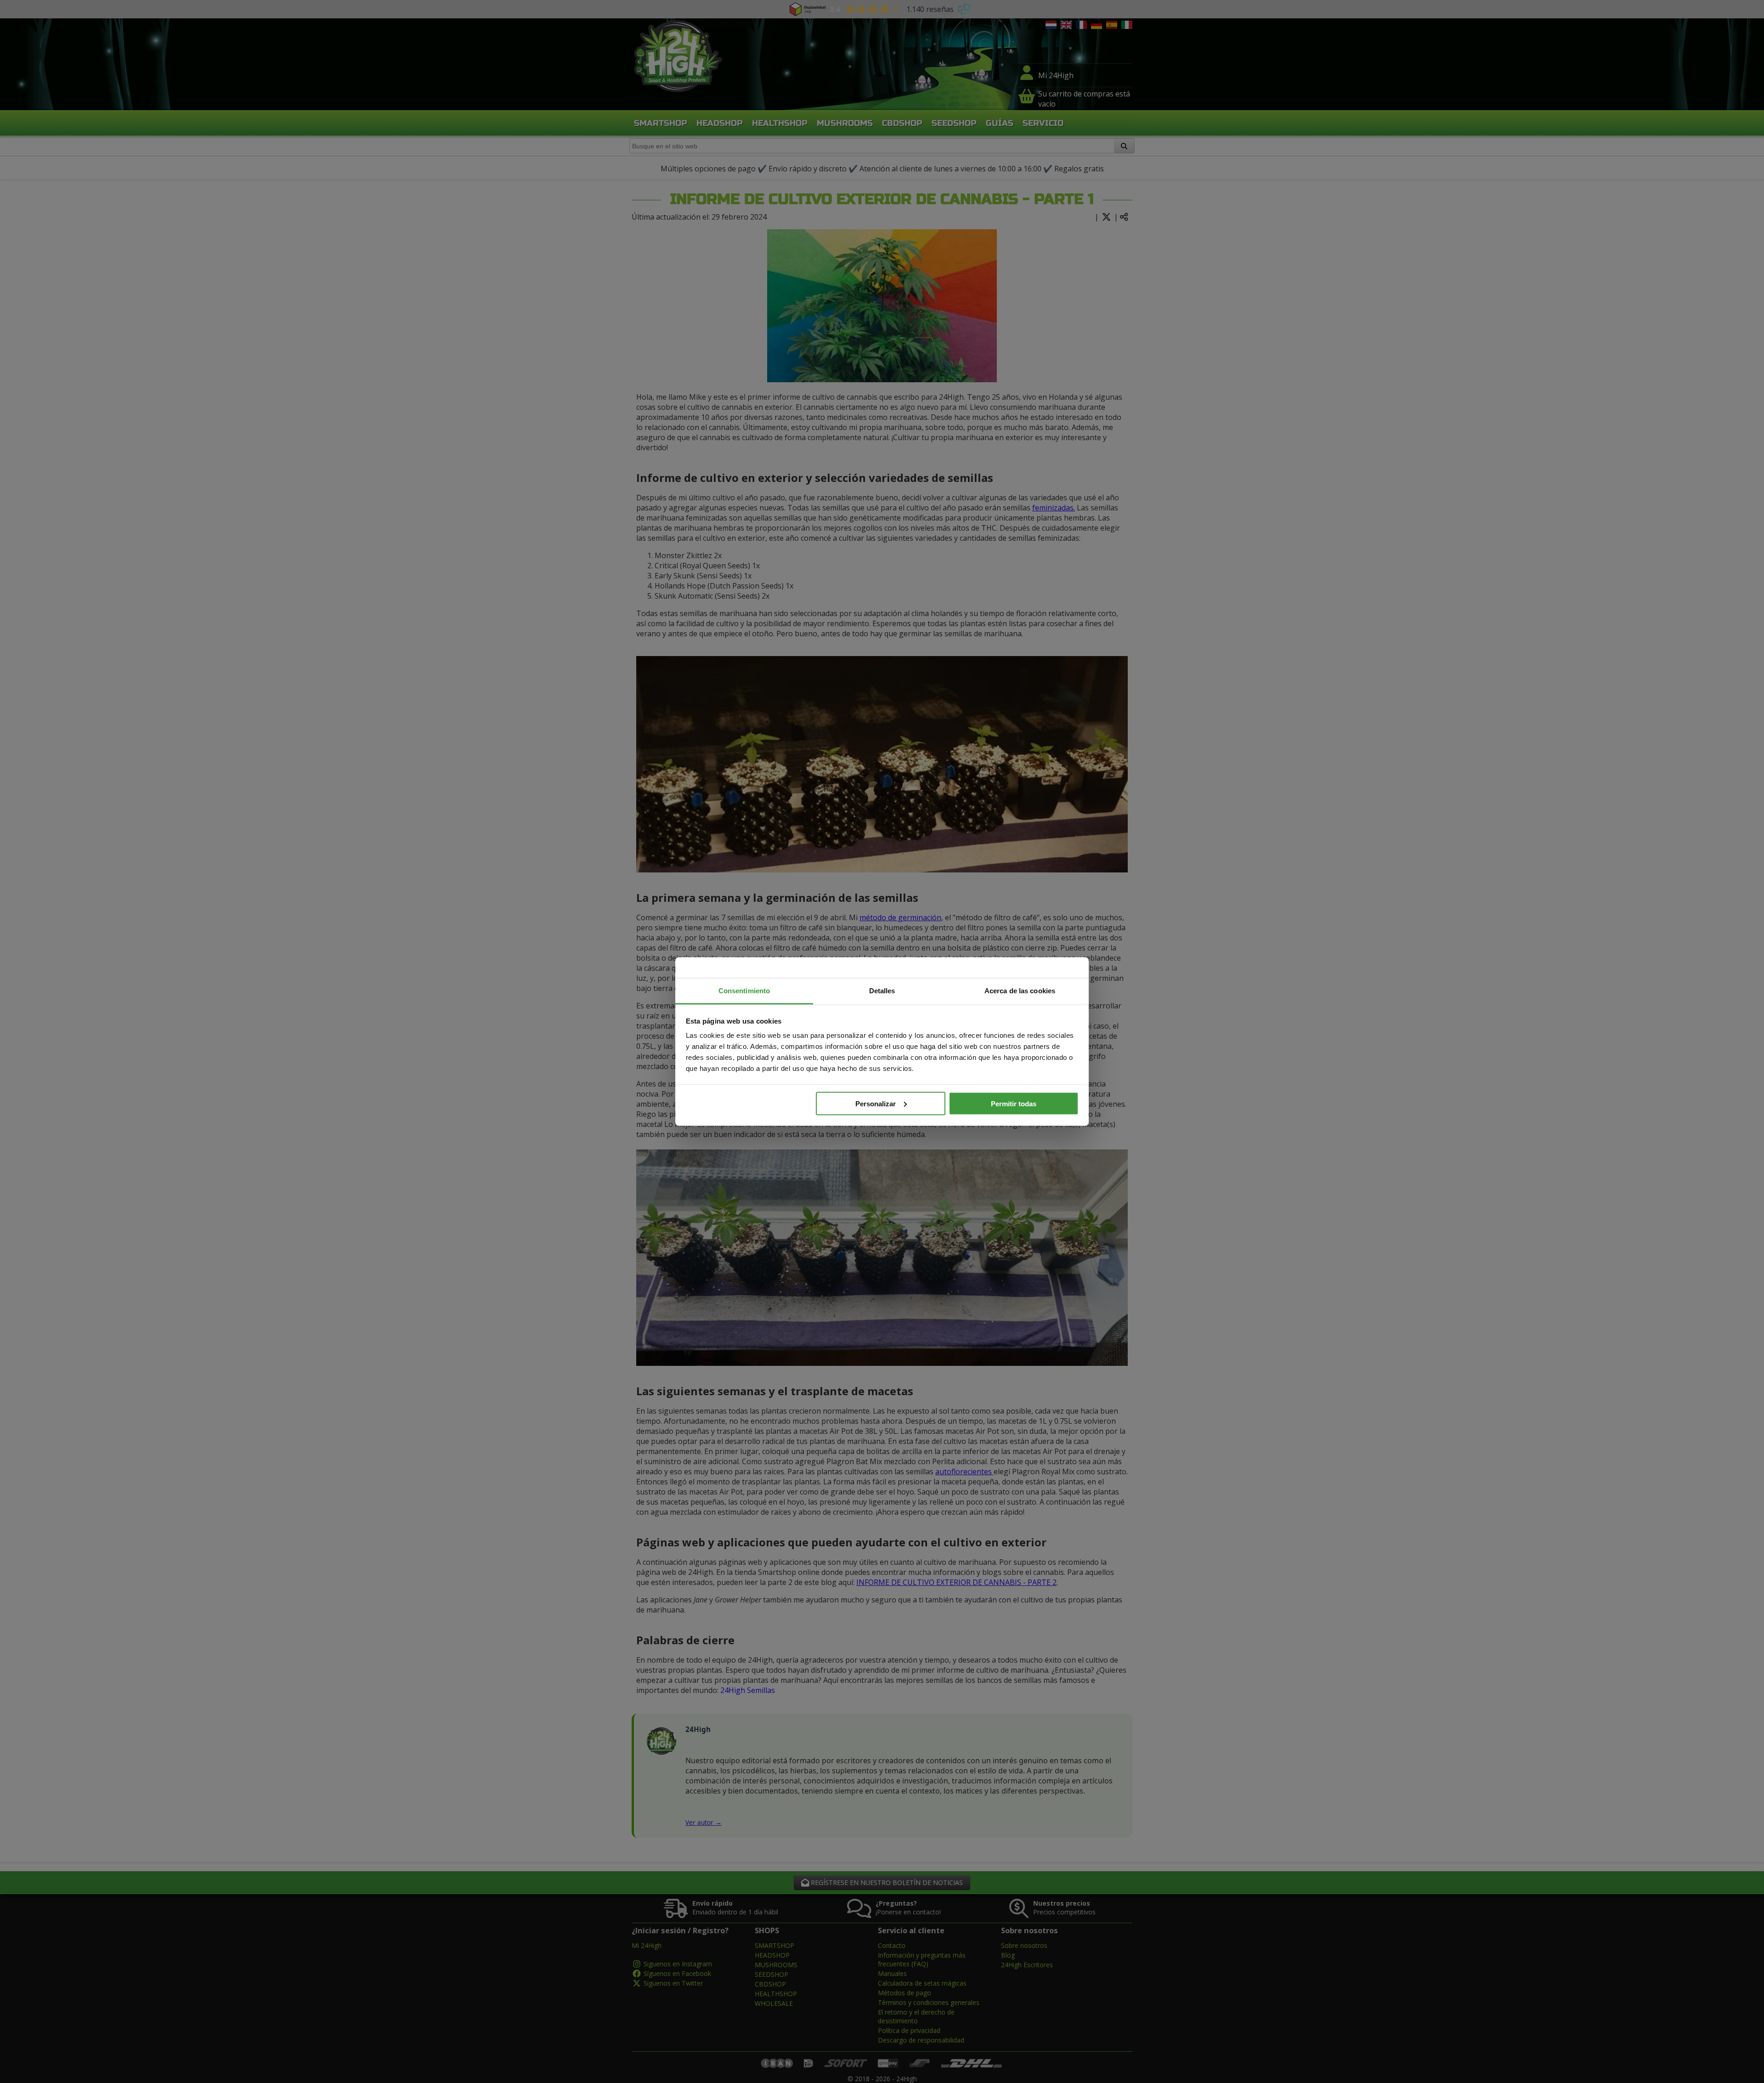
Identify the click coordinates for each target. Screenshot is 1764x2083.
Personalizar (876, 1103)
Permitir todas (1014, 1103)
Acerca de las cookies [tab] (1020, 991)
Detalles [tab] (882, 991)
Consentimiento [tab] (744, 991)
